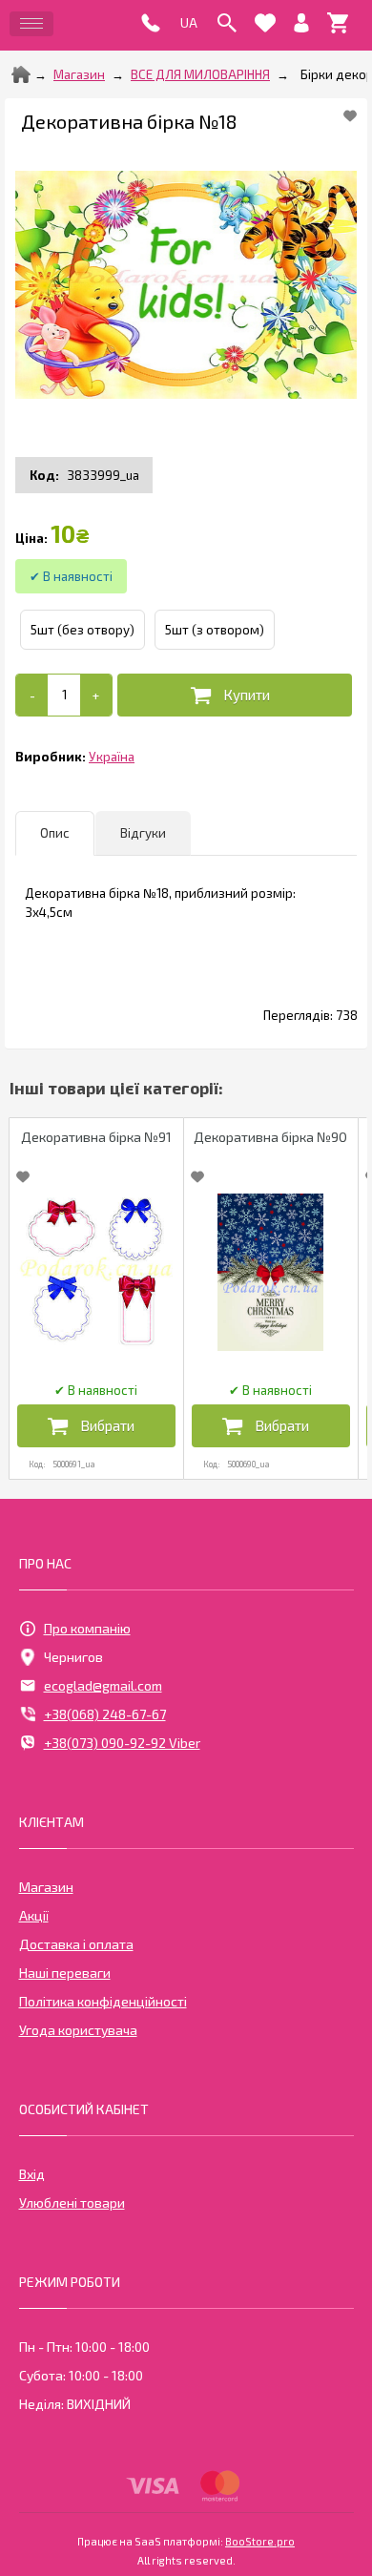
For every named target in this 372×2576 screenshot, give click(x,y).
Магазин (79, 74)
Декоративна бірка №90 (270, 1137)
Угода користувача (78, 2030)
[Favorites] (265, 23)
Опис (55, 833)
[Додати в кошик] (235, 695)
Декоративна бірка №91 (96, 1137)
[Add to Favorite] (350, 115)
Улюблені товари (72, 2202)
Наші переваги (65, 1973)
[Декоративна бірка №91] (96, 1272)
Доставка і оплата (76, 1944)
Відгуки (143, 833)
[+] (96, 695)
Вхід (32, 2174)
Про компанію (87, 1628)
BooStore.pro (260, 2541)
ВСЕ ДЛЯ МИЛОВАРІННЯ (200, 74)
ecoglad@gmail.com (103, 1685)
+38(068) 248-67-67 (105, 1714)
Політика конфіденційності (103, 2001)
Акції (34, 1915)
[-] (32, 695)
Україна (112, 757)
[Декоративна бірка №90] (271, 1272)
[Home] (21, 74)
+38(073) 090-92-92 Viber (122, 1743)
